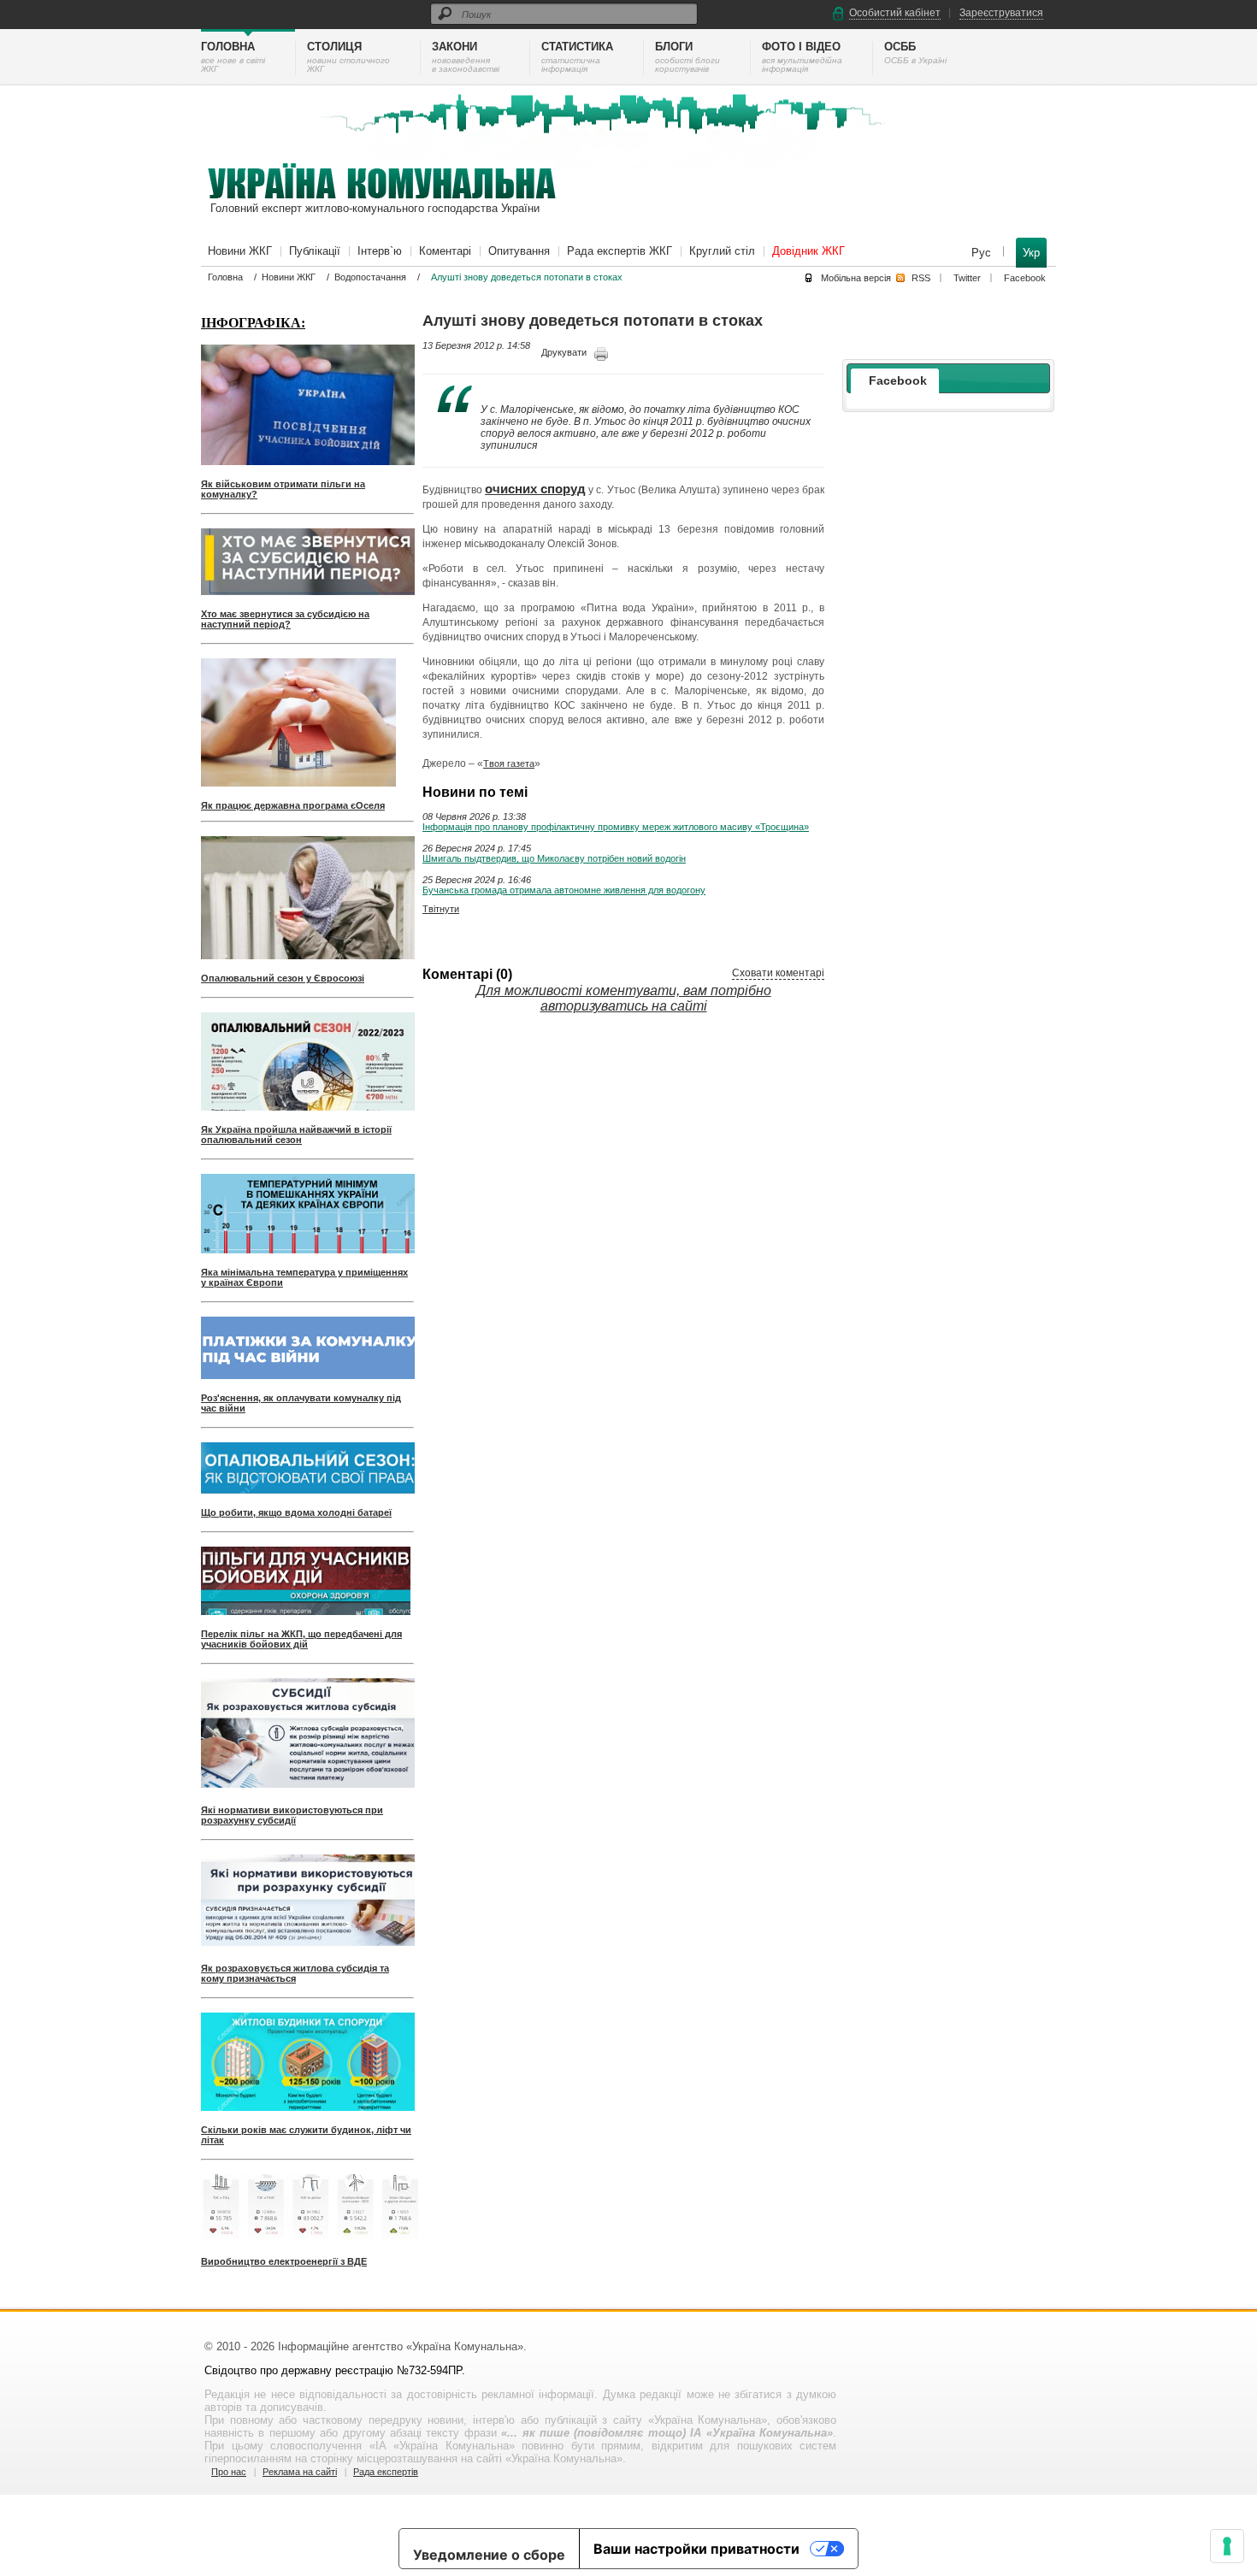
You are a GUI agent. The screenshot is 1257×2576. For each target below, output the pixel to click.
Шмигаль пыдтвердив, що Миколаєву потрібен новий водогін (554, 858)
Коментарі (445, 251)
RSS (921, 278)
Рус (983, 253)
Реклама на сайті (300, 2472)
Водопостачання (370, 277)
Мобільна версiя (856, 278)
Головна (225, 277)
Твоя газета (509, 763)
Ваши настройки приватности (696, 2549)
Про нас (229, 2472)
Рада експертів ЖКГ (620, 251)
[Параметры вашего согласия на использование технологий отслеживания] (1227, 2546)
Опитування (519, 251)
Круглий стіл (722, 251)
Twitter (967, 278)
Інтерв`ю (380, 251)
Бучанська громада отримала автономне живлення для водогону (564, 890)
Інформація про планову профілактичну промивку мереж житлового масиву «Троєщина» (616, 827)
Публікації (315, 251)
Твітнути (441, 909)
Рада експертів (386, 2472)
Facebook (1025, 278)
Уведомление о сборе (489, 2555)
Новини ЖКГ (240, 251)
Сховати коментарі (778, 973)
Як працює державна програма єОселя (293, 805)
